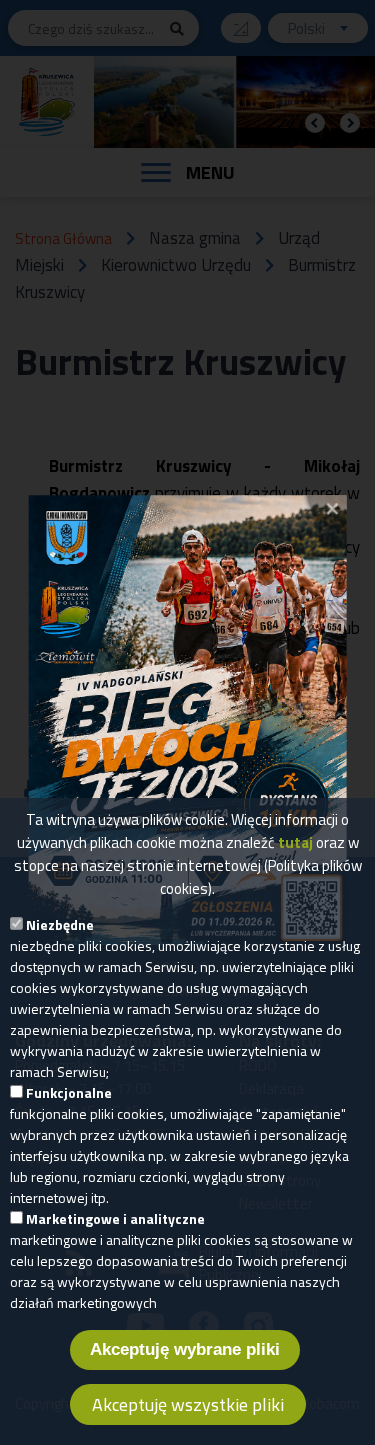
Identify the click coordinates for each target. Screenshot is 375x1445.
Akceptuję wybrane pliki (185, 1349)
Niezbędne (60, 924)
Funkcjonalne (69, 1092)
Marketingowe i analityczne (115, 1218)
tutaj (295, 842)
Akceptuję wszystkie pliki (188, 1404)
